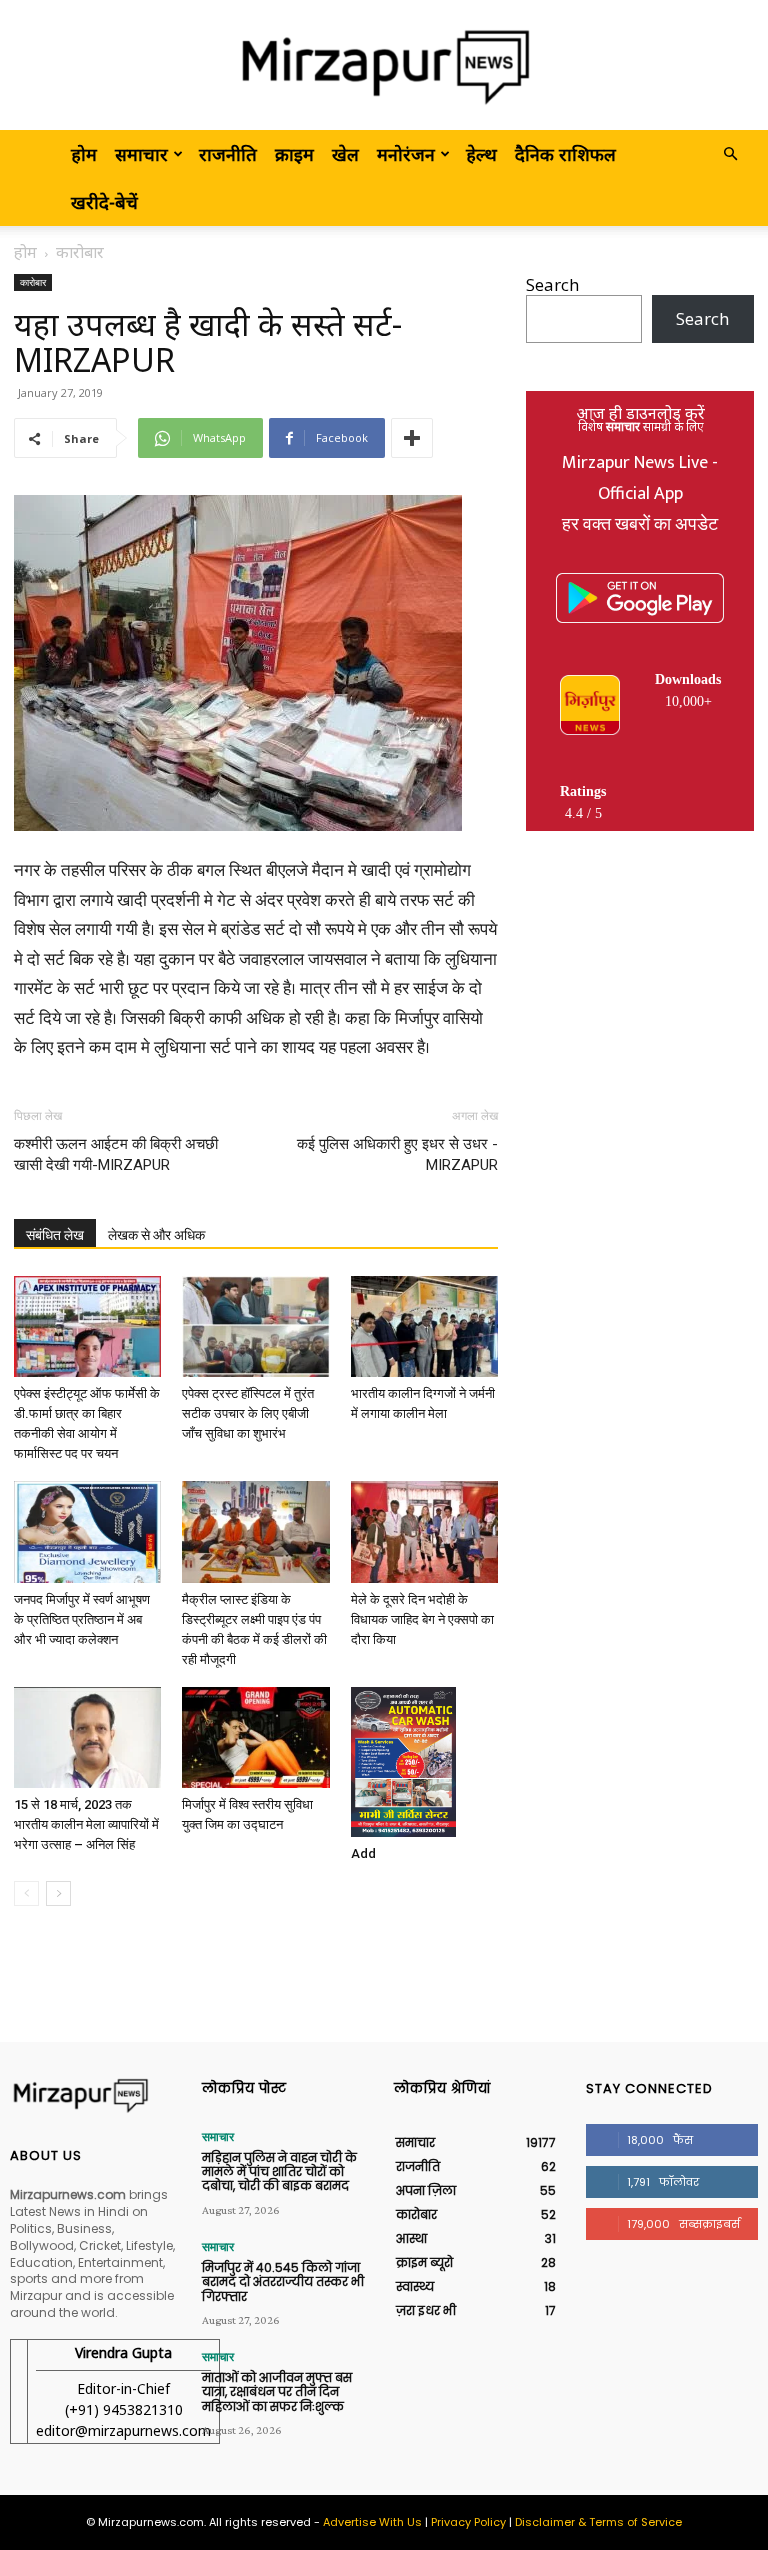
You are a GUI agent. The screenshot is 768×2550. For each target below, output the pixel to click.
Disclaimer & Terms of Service (598, 2522)
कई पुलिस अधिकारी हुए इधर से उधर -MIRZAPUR (397, 1154)
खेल (345, 154)
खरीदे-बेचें (104, 202)
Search (552, 284)
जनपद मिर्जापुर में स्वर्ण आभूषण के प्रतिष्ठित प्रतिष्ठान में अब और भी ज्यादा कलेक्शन (82, 1619)
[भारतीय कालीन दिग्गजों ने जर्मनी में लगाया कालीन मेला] (424, 1326)
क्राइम (294, 154)
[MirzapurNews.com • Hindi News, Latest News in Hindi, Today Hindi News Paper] (384, 66)
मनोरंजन (406, 154)
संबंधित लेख (55, 1235)
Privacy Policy (468, 2522)
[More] (412, 438)
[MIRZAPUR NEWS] (96, 2096)
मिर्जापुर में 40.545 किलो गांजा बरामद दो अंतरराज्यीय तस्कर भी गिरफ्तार (283, 2282)
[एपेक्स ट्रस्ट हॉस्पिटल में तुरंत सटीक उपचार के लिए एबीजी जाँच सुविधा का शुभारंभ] (255, 1326)
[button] (730, 153)
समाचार (141, 154)
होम (84, 154)
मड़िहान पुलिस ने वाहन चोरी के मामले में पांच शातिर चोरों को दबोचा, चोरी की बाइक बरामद (279, 2172)
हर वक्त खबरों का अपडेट (640, 525)
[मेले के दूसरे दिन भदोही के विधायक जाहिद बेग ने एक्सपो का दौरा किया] (424, 1531)
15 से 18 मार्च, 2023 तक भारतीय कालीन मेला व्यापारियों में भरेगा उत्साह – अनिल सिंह (86, 1824)
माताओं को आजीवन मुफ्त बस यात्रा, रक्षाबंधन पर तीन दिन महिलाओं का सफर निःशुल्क (277, 2392)
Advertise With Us (372, 2522)
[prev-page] (26, 1893)
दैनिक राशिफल (565, 154)
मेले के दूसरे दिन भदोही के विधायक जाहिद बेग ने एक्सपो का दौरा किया (422, 1619)
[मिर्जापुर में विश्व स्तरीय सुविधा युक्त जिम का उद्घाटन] (255, 1737)
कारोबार (33, 282)
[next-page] (58, 1893)
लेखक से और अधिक (156, 1235)
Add (363, 1853)
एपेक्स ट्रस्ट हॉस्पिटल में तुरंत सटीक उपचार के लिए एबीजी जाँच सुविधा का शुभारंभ (248, 1413)
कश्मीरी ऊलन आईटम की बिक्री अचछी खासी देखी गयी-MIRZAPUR (116, 1154)
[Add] (424, 1762)
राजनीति (228, 154)
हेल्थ (481, 154)
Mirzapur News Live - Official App (640, 478)
